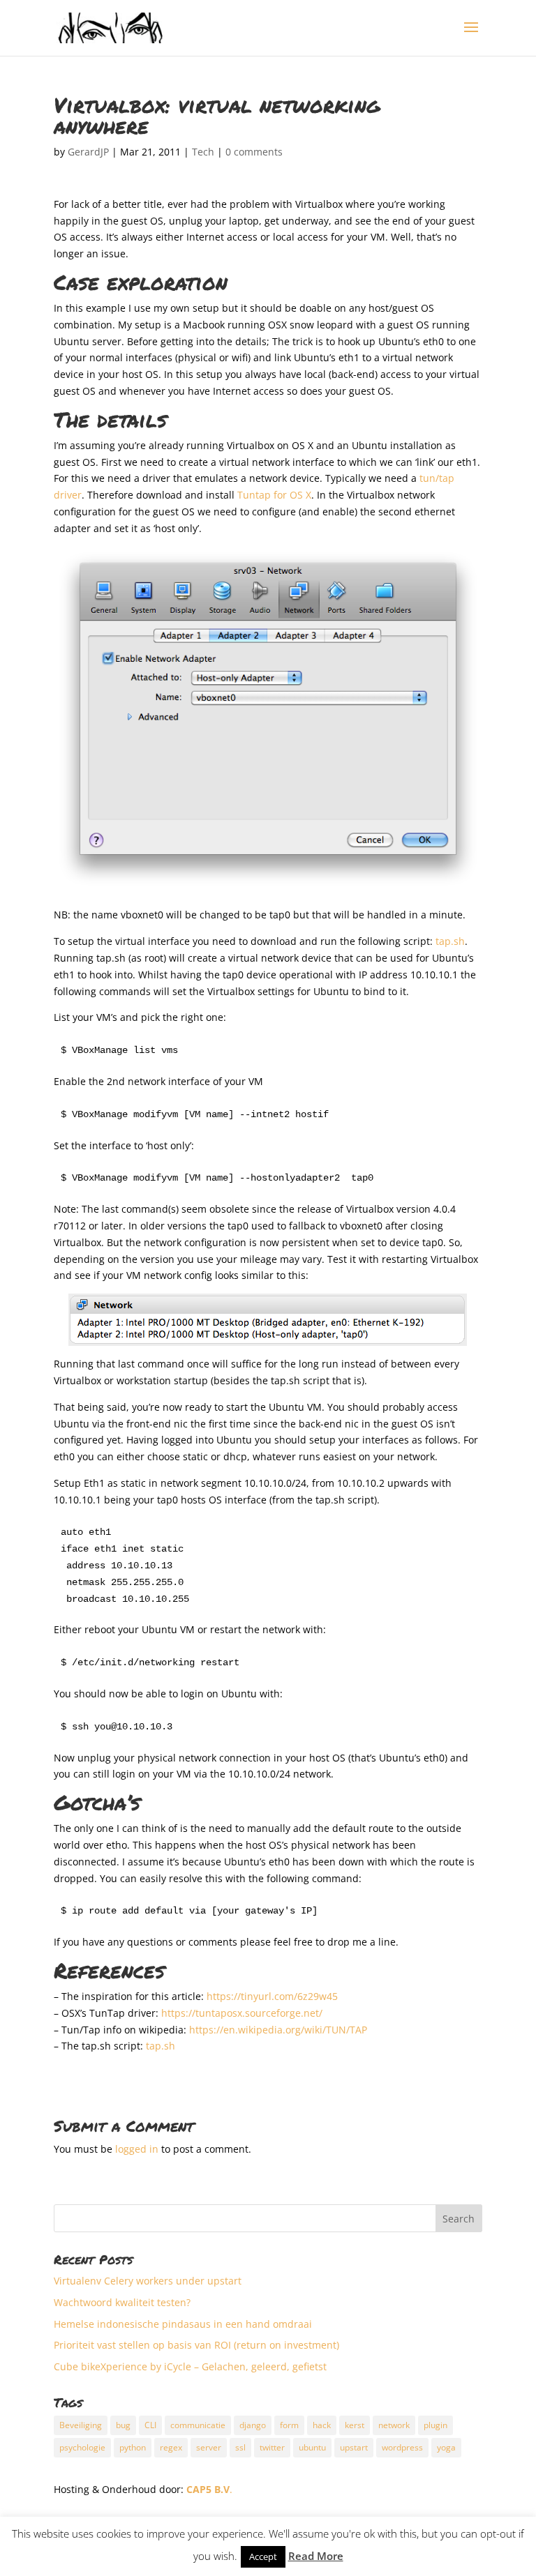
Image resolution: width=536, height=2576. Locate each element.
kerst (355, 2425)
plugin (435, 2425)
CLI (150, 2425)
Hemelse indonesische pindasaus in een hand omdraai (183, 2324)
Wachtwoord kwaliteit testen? (122, 2302)
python (133, 2447)
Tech (203, 152)
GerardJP (88, 152)
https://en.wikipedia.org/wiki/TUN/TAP (278, 2030)
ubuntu (312, 2447)
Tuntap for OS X (274, 495)
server (209, 2447)
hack (322, 2425)
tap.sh (450, 941)
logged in (137, 2149)
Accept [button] (263, 2556)
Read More (316, 2556)
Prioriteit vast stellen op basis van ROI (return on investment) (196, 2345)
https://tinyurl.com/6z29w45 (272, 1996)
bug (123, 2425)
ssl (240, 2447)
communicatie (198, 2425)
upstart (354, 2447)
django (253, 2425)
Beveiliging (81, 2425)
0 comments (254, 152)
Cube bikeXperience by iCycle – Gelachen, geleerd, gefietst (190, 2366)
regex (171, 2447)
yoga (446, 2447)
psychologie (82, 2447)
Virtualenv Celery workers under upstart (148, 2281)
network (394, 2425)
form (289, 2425)
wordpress (402, 2447)
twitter (272, 2447)
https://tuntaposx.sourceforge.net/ (242, 2013)
